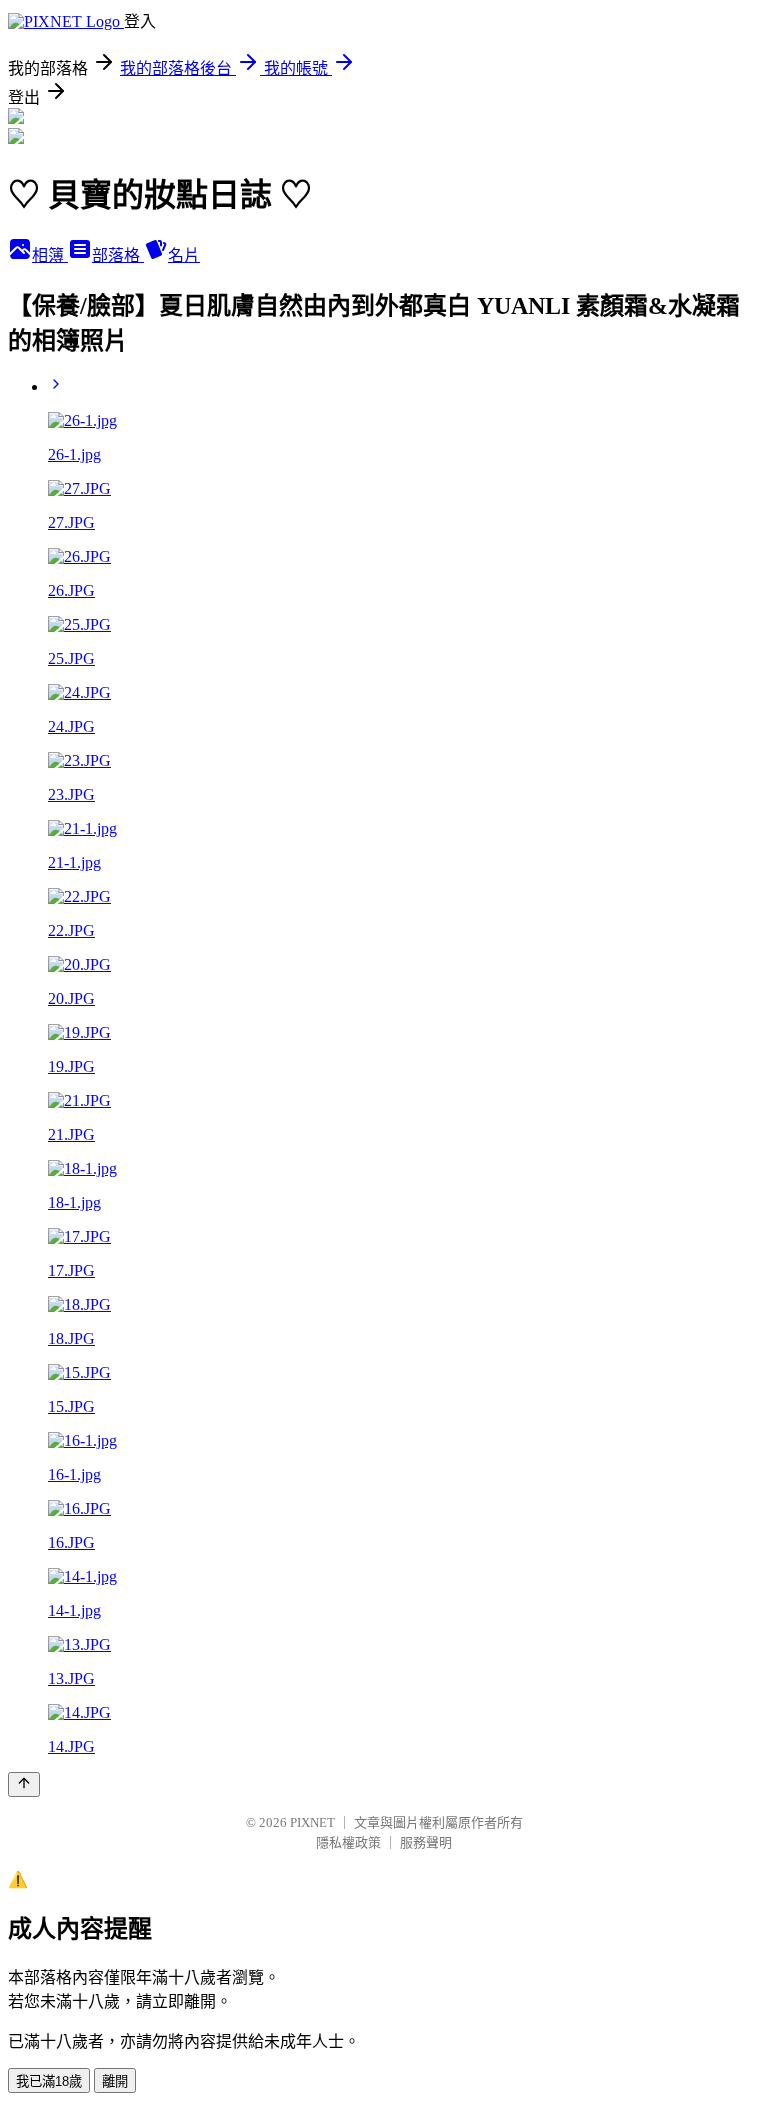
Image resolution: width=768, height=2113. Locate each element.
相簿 (50, 255)
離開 (115, 2081)
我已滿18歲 (49, 2081)
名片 (184, 255)
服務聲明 (426, 1842)
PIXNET (312, 1822)
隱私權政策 (348, 1842)
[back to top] (24, 1784)
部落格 (118, 255)
